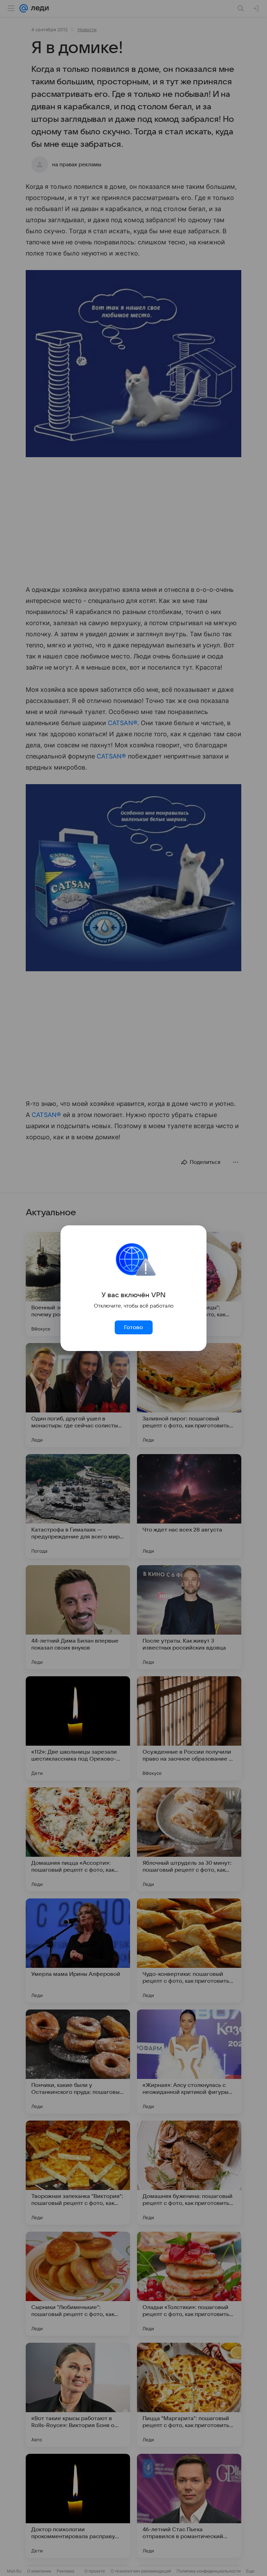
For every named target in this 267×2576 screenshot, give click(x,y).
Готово (133, 1327)
